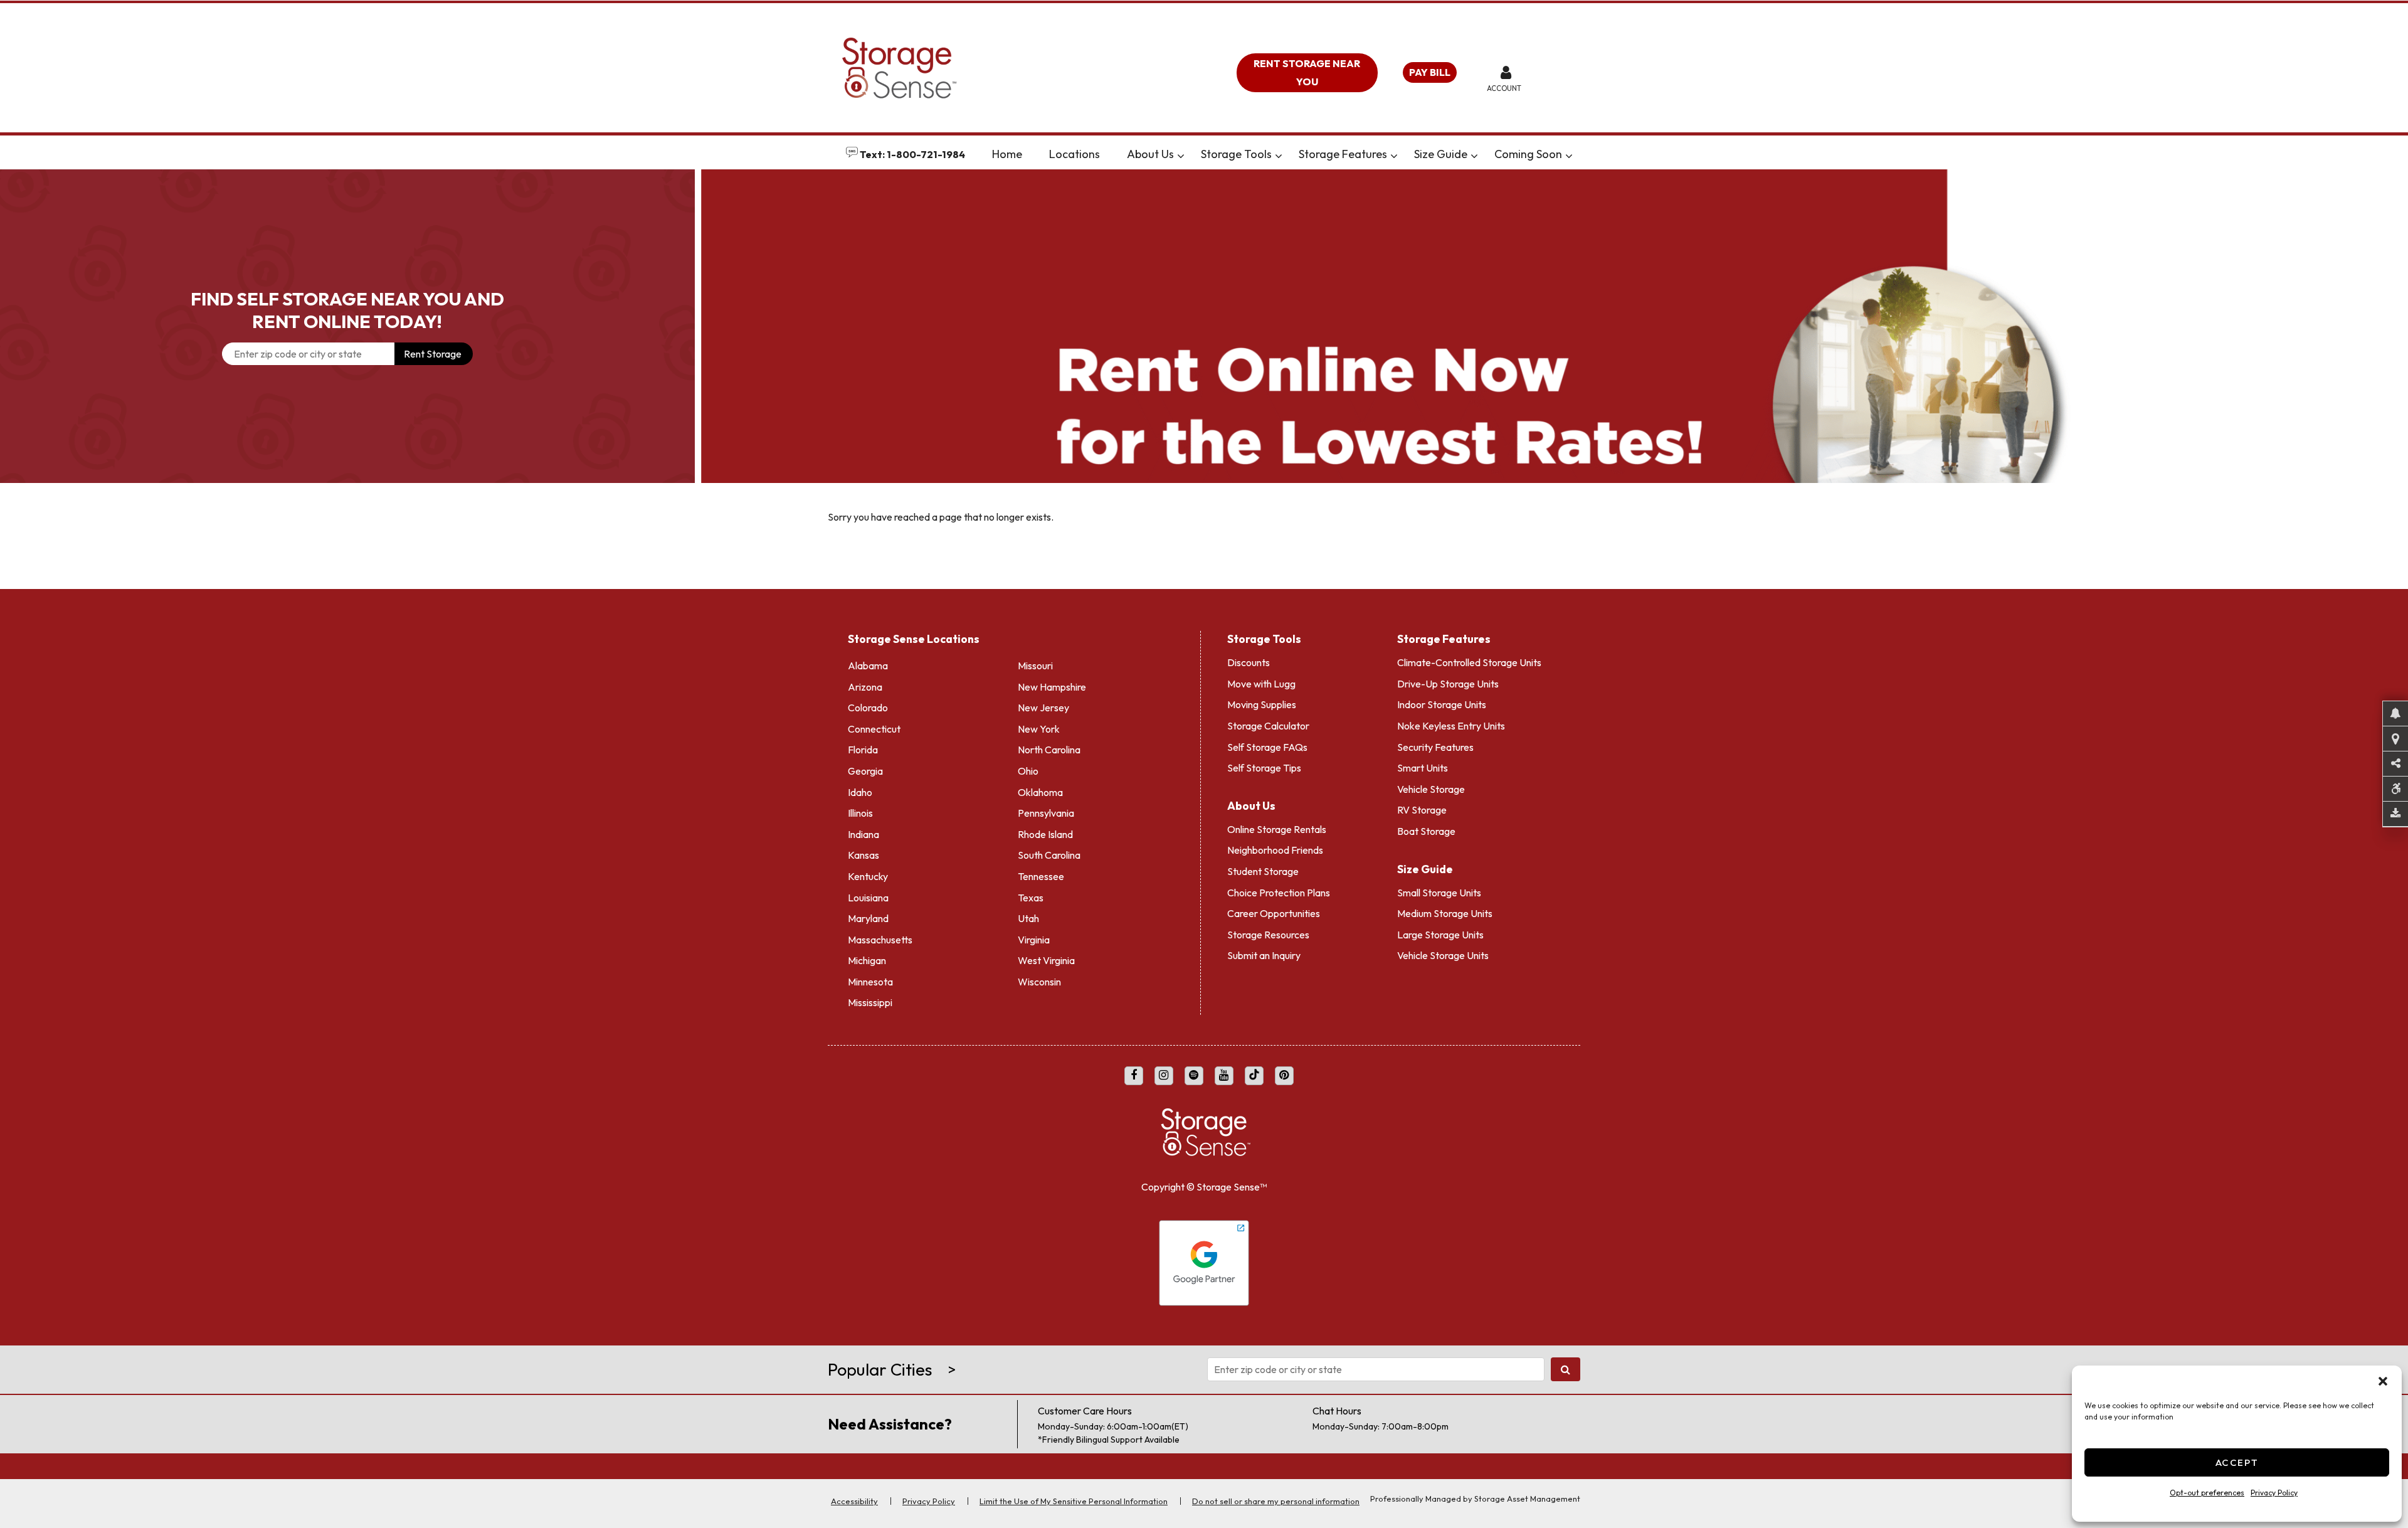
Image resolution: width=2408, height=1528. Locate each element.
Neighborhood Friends (1275, 850)
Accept (2237, 1462)
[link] (1555, 326)
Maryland (868, 918)
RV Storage (1422, 810)
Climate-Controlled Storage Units (1469, 662)
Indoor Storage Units (1442, 704)
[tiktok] (1254, 1076)
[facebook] (1134, 1076)
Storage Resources (1268, 935)
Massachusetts (880, 940)
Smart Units (1423, 768)
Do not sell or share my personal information (1276, 1501)
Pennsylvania (1046, 813)
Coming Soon (1528, 154)
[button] (2383, 1381)
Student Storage (1263, 871)
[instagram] (1164, 1076)
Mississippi (870, 1002)
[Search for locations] (1566, 1369)
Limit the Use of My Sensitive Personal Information (1074, 1501)
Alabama (868, 666)
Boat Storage (1426, 831)
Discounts (1249, 662)
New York (1039, 729)
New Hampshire (1052, 687)
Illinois (860, 813)
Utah (1028, 918)
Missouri (1035, 666)
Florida (863, 750)
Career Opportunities (1274, 913)
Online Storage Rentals (1277, 829)
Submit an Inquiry (1264, 955)
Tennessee (1041, 876)
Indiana (863, 834)
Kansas (863, 855)
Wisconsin (1039, 982)
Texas (1031, 898)
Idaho (860, 792)
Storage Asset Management (1527, 1499)
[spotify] (1194, 1076)
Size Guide (1441, 154)
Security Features (1435, 747)
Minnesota (870, 982)
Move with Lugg (1261, 684)
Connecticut (874, 729)
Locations (1075, 154)
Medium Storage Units (1445, 913)
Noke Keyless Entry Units (1451, 726)
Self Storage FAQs (1267, 747)
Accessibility (854, 1501)
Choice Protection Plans (1279, 893)
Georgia (865, 771)
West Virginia (1046, 960)
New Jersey (1043, 708)
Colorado (868, 708)
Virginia (1034, 940)
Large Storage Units (1440, 935)
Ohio (1028, 771)
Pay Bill (1430, 72)
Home (1007, 154)
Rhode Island (1045, 834)
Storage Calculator (1268, 726)
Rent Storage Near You (1307, 72)
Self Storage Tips (1264, 768)
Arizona (865, 687)
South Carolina (1049, 855)
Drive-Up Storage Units (1448, 684)
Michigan (867, 960)
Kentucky (868, 876)
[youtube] (1224, 1076)
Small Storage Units (1439, 893)
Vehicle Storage (1431, 789)
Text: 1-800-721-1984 (911, 154)
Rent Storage (433, 354)
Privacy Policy (2274, 1493)
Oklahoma (1040, 792)
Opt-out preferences (2207, 1493)
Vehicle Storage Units (1443, 955)
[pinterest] (1284, 1076)
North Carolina (1049, 750)
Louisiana (868, 898)
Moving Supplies (1262, 704)
